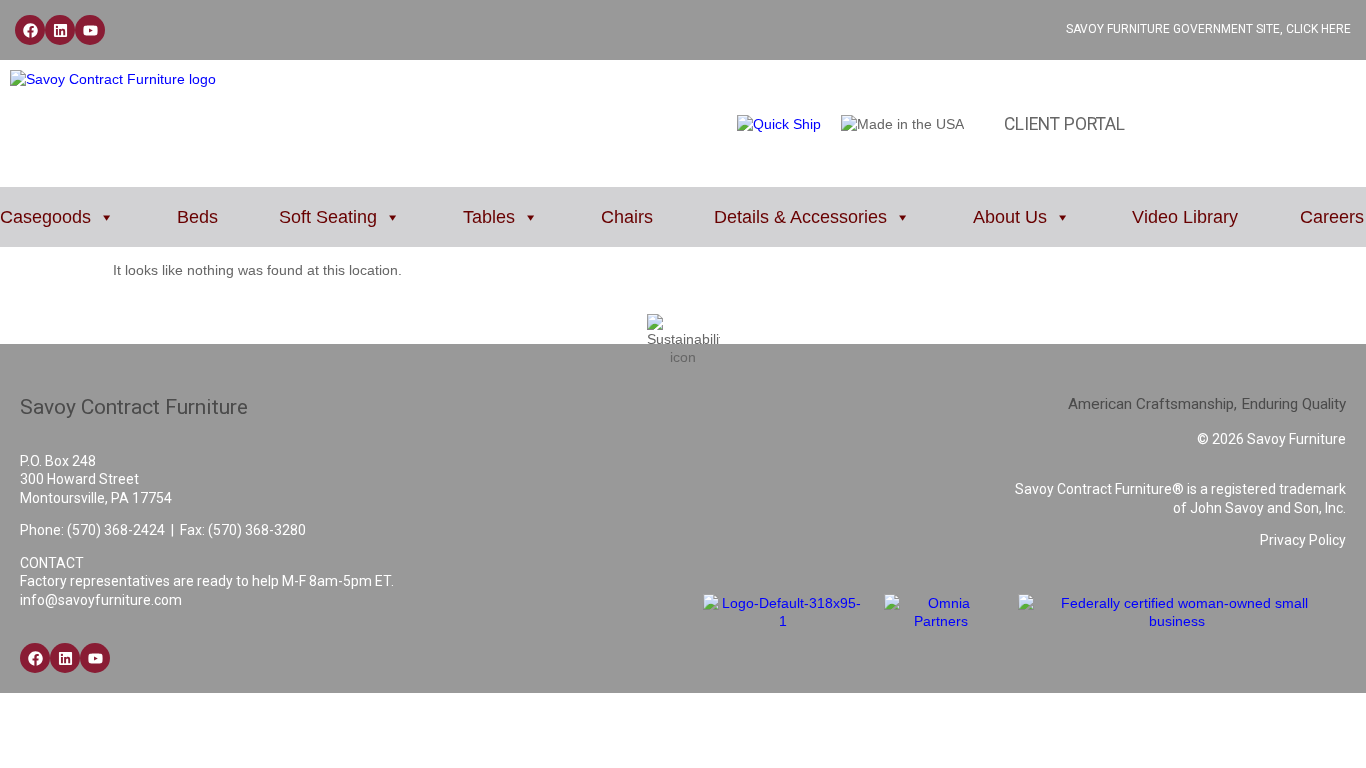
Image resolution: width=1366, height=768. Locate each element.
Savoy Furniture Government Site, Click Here (1208, 29)
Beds (197, 217)
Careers (1332, 217)
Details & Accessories (800, 217)
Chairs (627, 217)
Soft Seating (328, 217)
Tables (489, 217)
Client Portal (1064, 124)
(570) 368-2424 (116, 530)
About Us (1010, 217)
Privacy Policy (1303, 540)
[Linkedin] (60, 30)
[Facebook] (30, 30)
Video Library (1185, 217)
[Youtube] (90, 30)
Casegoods (45, 217)
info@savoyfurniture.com (101, 600)
